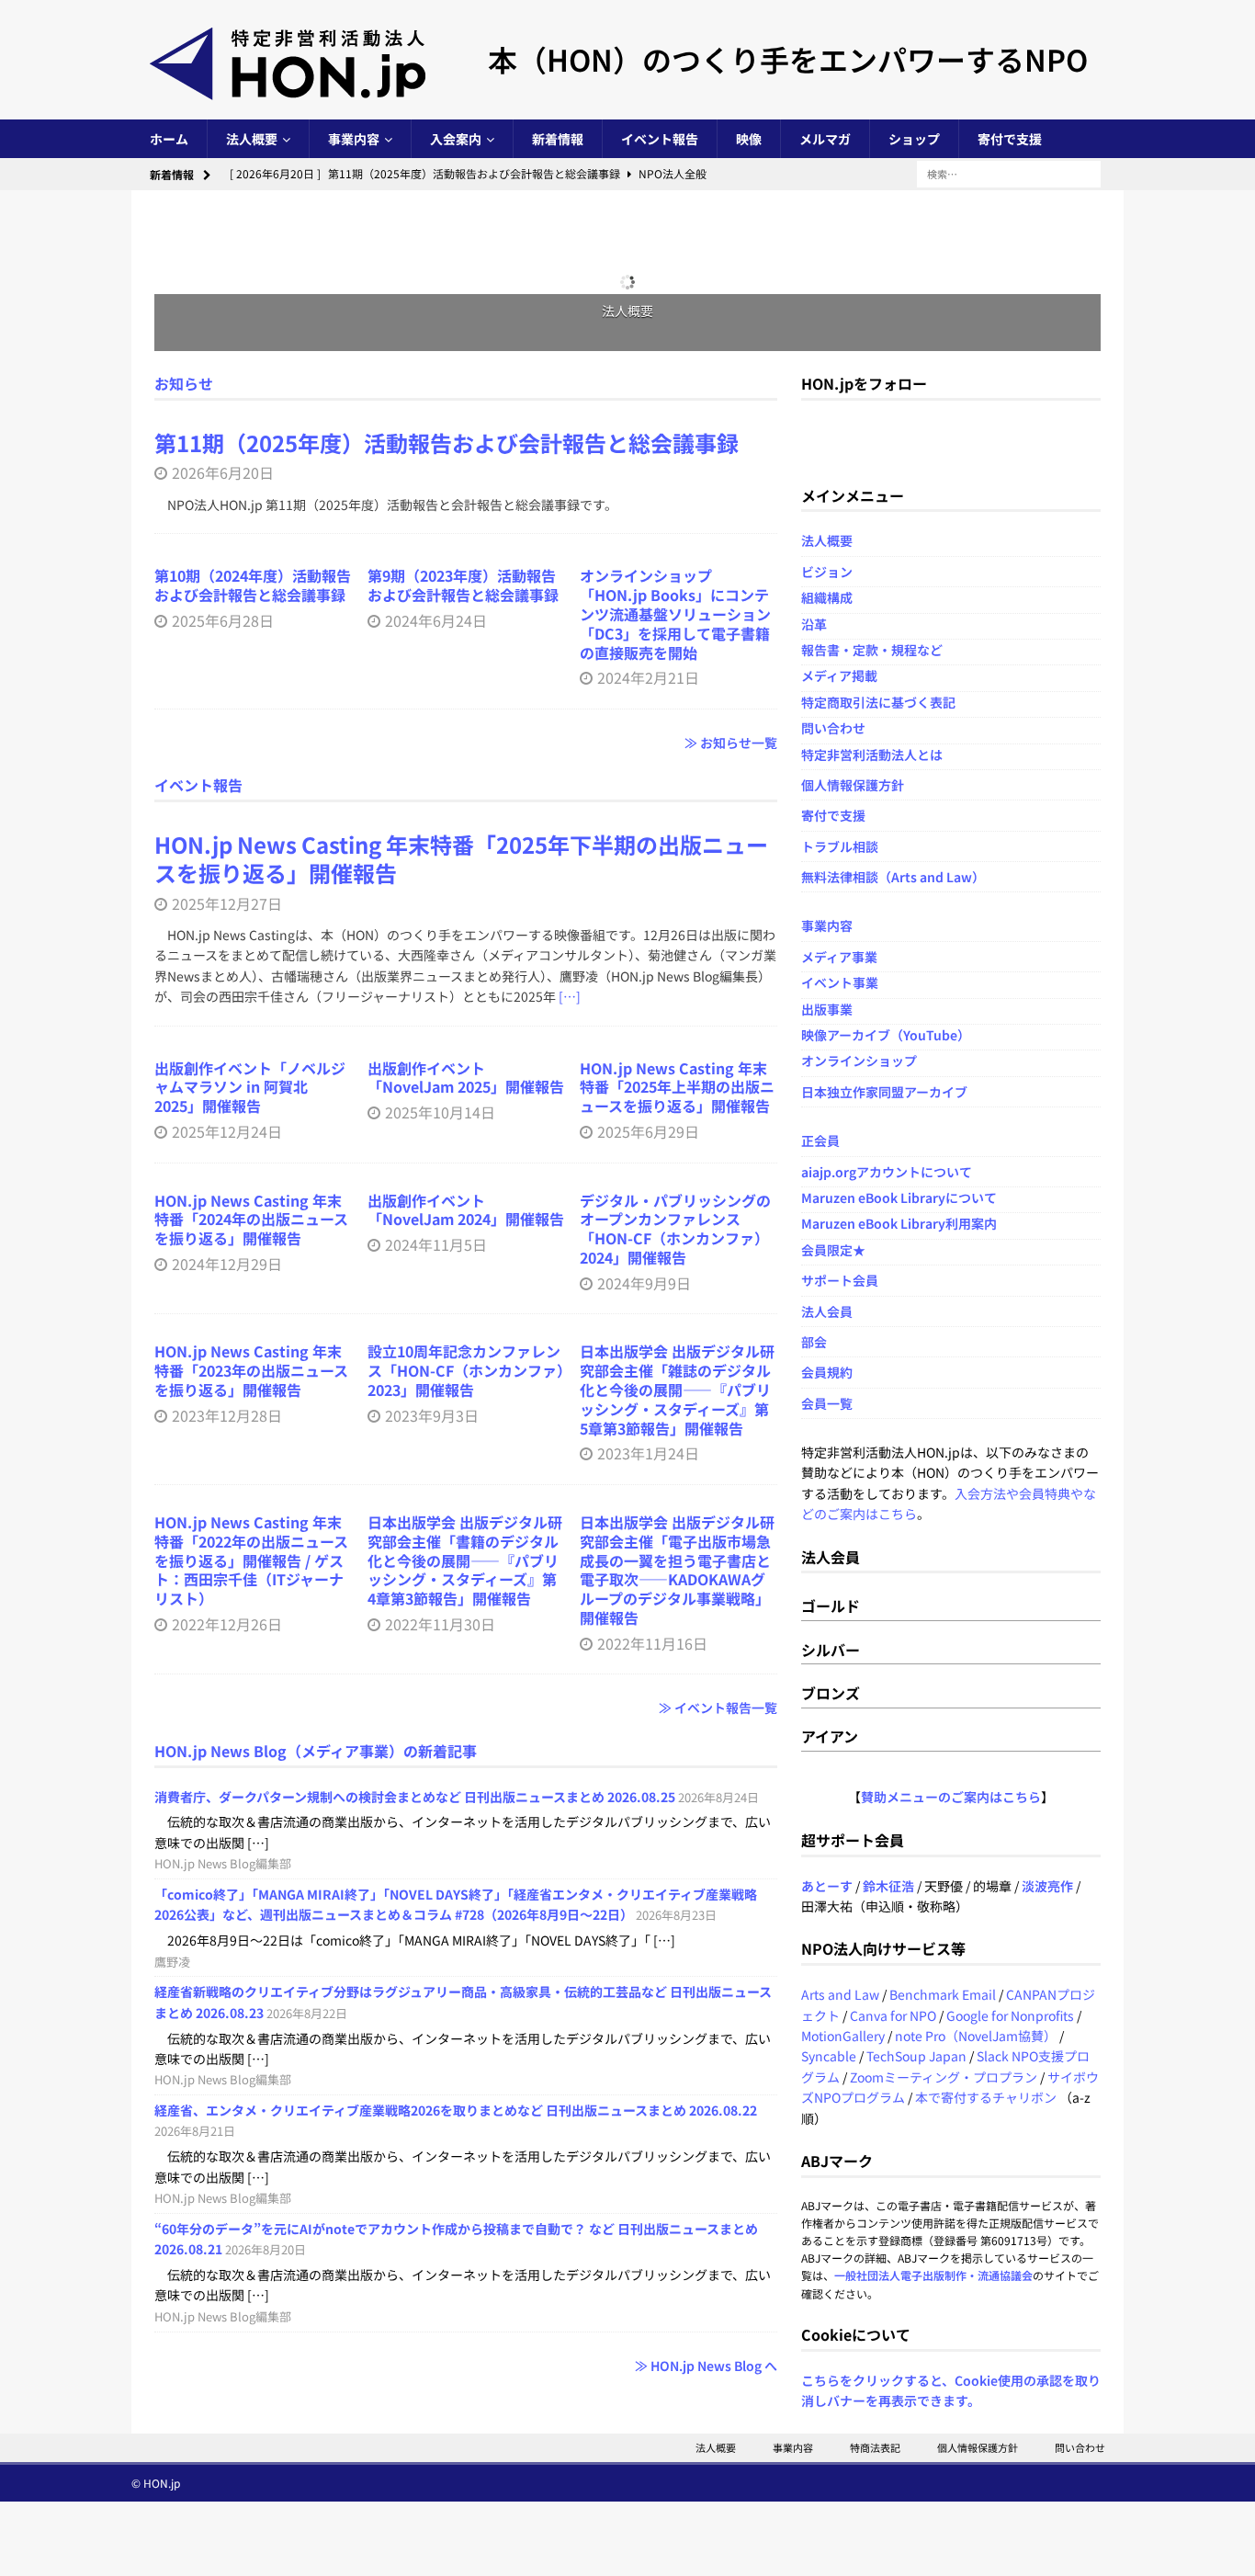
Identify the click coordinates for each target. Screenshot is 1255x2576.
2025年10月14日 (440, 1971)
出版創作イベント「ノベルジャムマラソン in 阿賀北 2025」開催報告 (250, 1946)
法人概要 (252, 139)
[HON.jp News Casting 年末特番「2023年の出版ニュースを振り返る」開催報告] (253, 2414)
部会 (814, 1216)
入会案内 (456, 139)
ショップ (914, 139)
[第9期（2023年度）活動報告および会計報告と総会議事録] (466, 843)
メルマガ (825, 139)
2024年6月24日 (436, 981)
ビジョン (827, 446)
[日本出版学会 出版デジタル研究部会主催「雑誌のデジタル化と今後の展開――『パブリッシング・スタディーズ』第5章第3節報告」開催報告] (678, 2414)
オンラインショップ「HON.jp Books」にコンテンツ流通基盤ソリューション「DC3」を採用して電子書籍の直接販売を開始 (675, 975)
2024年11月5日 (436, 2252)
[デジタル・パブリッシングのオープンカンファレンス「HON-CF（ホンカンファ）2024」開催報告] (678, 2114)
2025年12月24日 (227, 1991)
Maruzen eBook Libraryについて (899, 1072)
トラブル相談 (840, 720)
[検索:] (1009, 173)
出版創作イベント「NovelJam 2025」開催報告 (466, 1936)
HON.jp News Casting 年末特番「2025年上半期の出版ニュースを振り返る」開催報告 (677, 1946)
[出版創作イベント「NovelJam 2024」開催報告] (466, 2114)
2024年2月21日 (648, 1038)
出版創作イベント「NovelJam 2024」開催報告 (466, 2217)
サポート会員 (840, 1154)
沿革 (814, 497)
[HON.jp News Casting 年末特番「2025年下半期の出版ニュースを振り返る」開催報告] (466, 1356)
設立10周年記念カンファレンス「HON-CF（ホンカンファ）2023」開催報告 (466, 2526)
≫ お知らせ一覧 (731, 1103)
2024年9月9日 (644, 2290)
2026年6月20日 (223, 685)
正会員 (820, 1015)
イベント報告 (660, 139)
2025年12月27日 (227, 1614)
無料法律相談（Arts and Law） (893, 751)
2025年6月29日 (648, 1991)
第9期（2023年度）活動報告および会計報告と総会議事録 (463, 946)
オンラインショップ (859, 935)
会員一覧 (827, 1277)
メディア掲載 (839, 550)
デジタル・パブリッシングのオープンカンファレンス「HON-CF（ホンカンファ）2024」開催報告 (675, 2236)
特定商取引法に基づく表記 (878, 576)
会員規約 (827, 1246)
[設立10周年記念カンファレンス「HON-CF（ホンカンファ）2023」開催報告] (466, 2414)
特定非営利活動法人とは (872, 628)
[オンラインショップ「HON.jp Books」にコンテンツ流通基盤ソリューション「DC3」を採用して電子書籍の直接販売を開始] (678, 843)
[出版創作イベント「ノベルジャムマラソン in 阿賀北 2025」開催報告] (253, 1834)
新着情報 (558, 139)
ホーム (169, 139)
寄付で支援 (1010, 139)
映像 (749, 139)
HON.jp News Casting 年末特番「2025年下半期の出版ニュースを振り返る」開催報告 (461, 1569)
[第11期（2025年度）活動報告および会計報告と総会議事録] (466, 456)
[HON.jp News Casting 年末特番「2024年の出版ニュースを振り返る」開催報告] (253, 2114)
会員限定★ (833, 1124)
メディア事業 (839, 831)
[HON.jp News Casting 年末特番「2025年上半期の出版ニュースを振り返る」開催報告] (678, 1834)
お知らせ (184, 245)
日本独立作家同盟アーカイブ (884, 966)
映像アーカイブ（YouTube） (886, 909)
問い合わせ (833, 602)
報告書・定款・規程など (872, 524)
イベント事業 (840, 857)
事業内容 (354, 139)
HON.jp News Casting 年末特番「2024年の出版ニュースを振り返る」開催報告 (251, 2227)
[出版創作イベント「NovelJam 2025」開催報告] (466, 1834)
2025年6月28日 (223, 981)
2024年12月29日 (227, 2271)
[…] (570, 1708)
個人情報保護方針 (853, 659)
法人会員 (827, 1185)
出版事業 (827, 882)
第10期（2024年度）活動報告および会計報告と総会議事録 (253, 946)
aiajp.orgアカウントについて (887, 1045)
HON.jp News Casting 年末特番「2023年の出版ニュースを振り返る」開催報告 (251, 2526)
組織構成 (827, 471)
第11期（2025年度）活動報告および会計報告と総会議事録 (447, 655)
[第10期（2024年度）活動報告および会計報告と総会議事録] (253, 843)
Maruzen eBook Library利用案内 (899, 1097)
